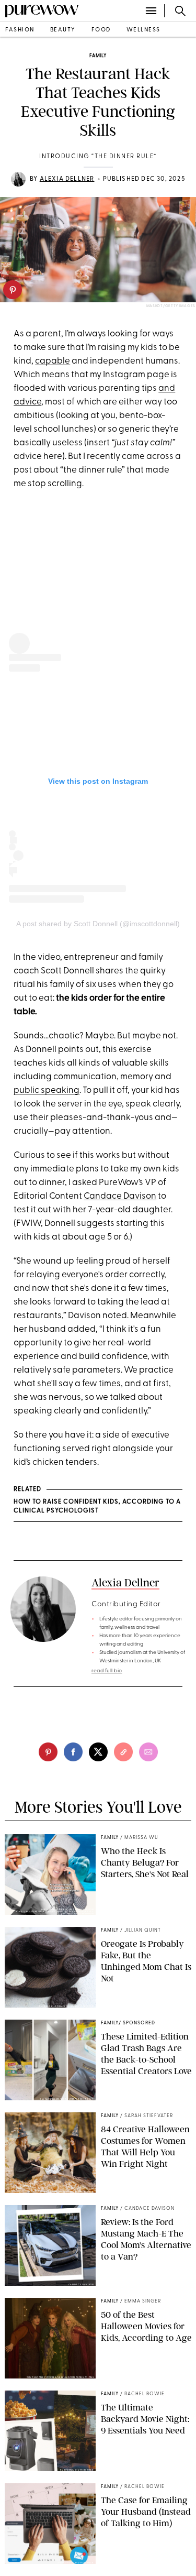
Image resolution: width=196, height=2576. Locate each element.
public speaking (47, 1090)
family (98, 56)
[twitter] (98, 1752)
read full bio (107, 1671)
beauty (63, 30)
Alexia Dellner (67, 179)
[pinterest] (13, 290)
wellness (143, 30)
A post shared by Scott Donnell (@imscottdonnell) (98, 924)
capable (53, 361)
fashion (20, 30)
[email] (148, 1752)
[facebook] (73, 1752)
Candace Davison (120, 1196)
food (101, 30)
